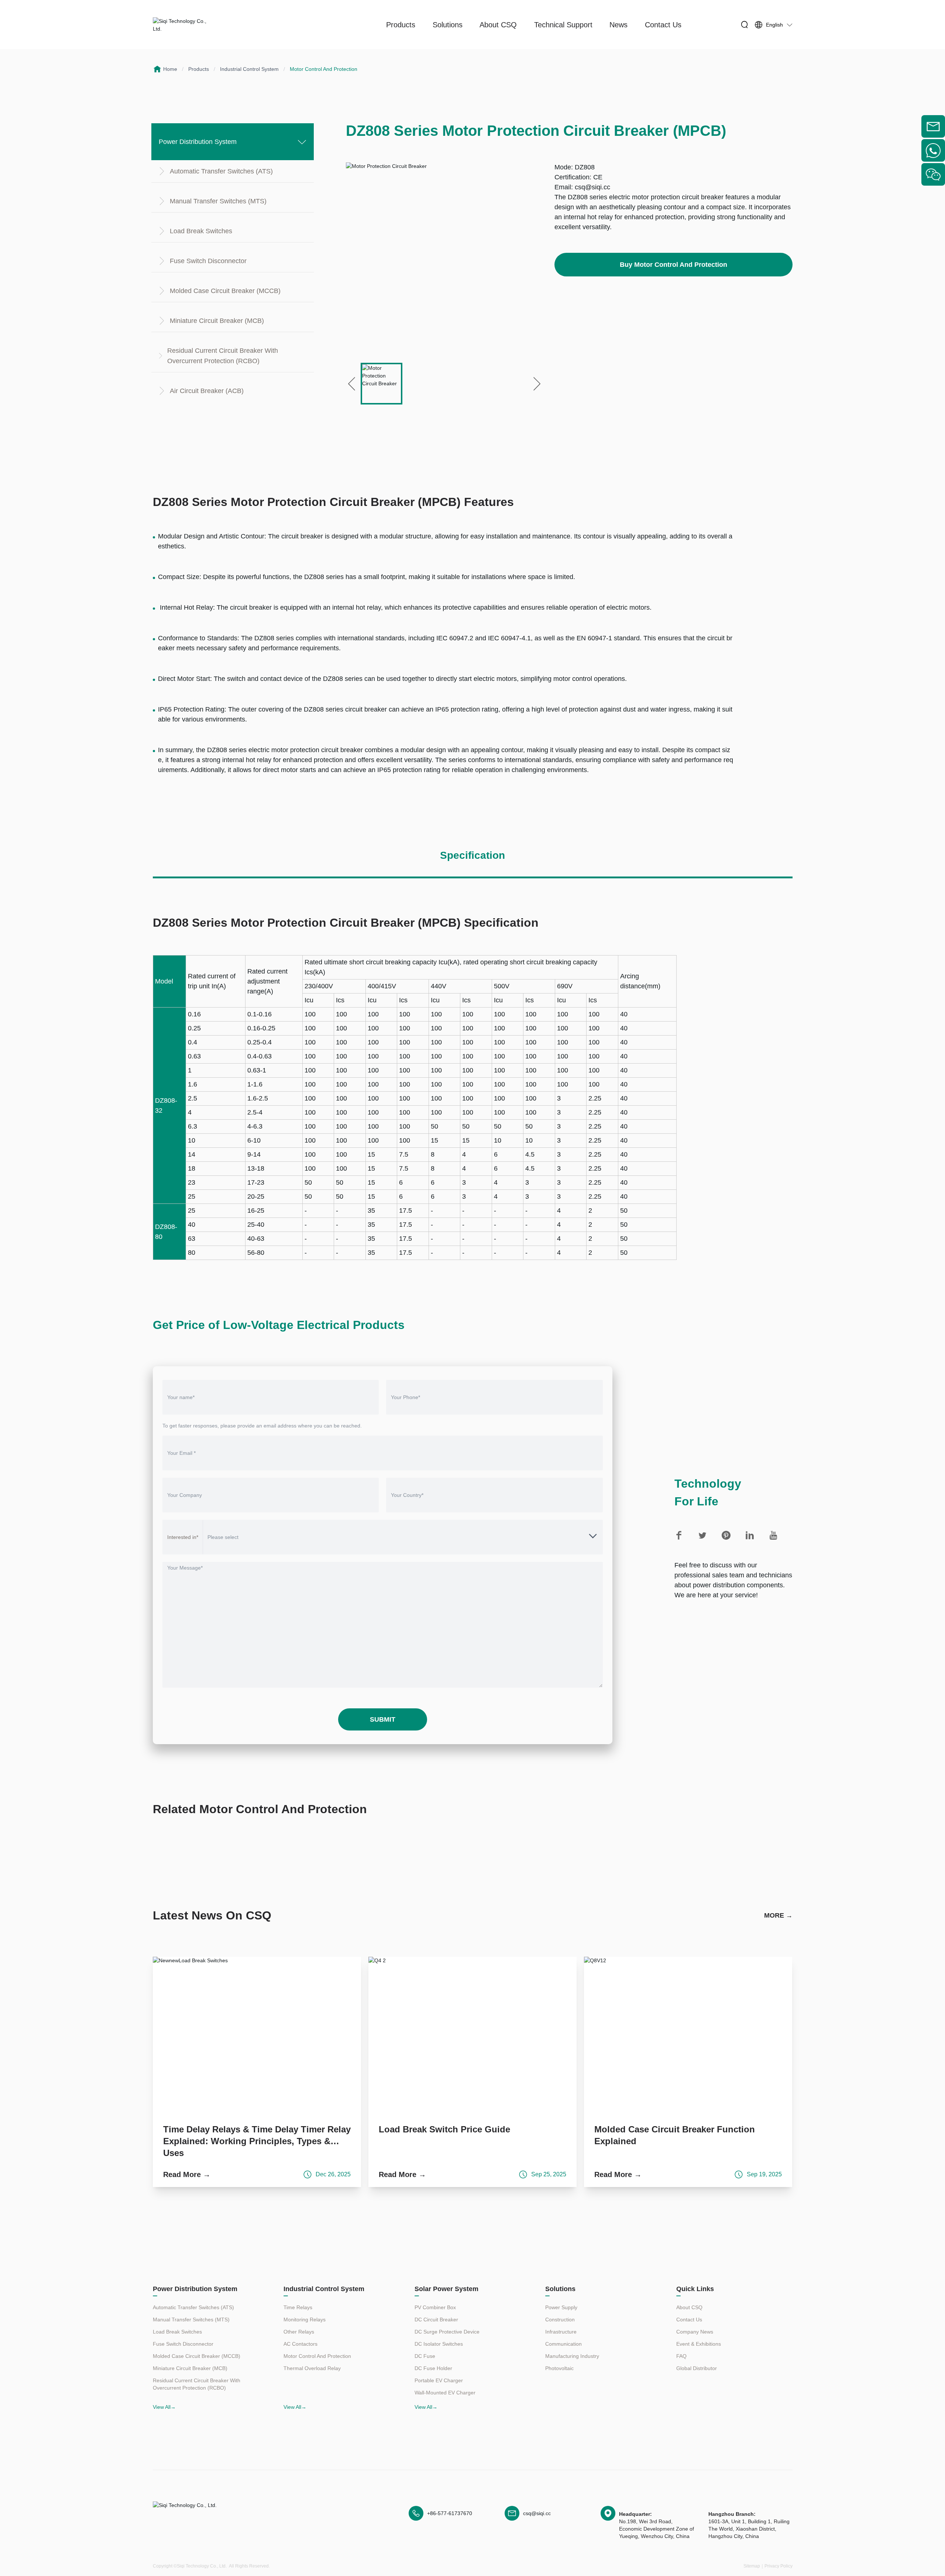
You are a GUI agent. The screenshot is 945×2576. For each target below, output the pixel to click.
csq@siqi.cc (592, 187)
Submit (383, 1719)
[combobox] (403, 1537)
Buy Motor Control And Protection (673, 265)
